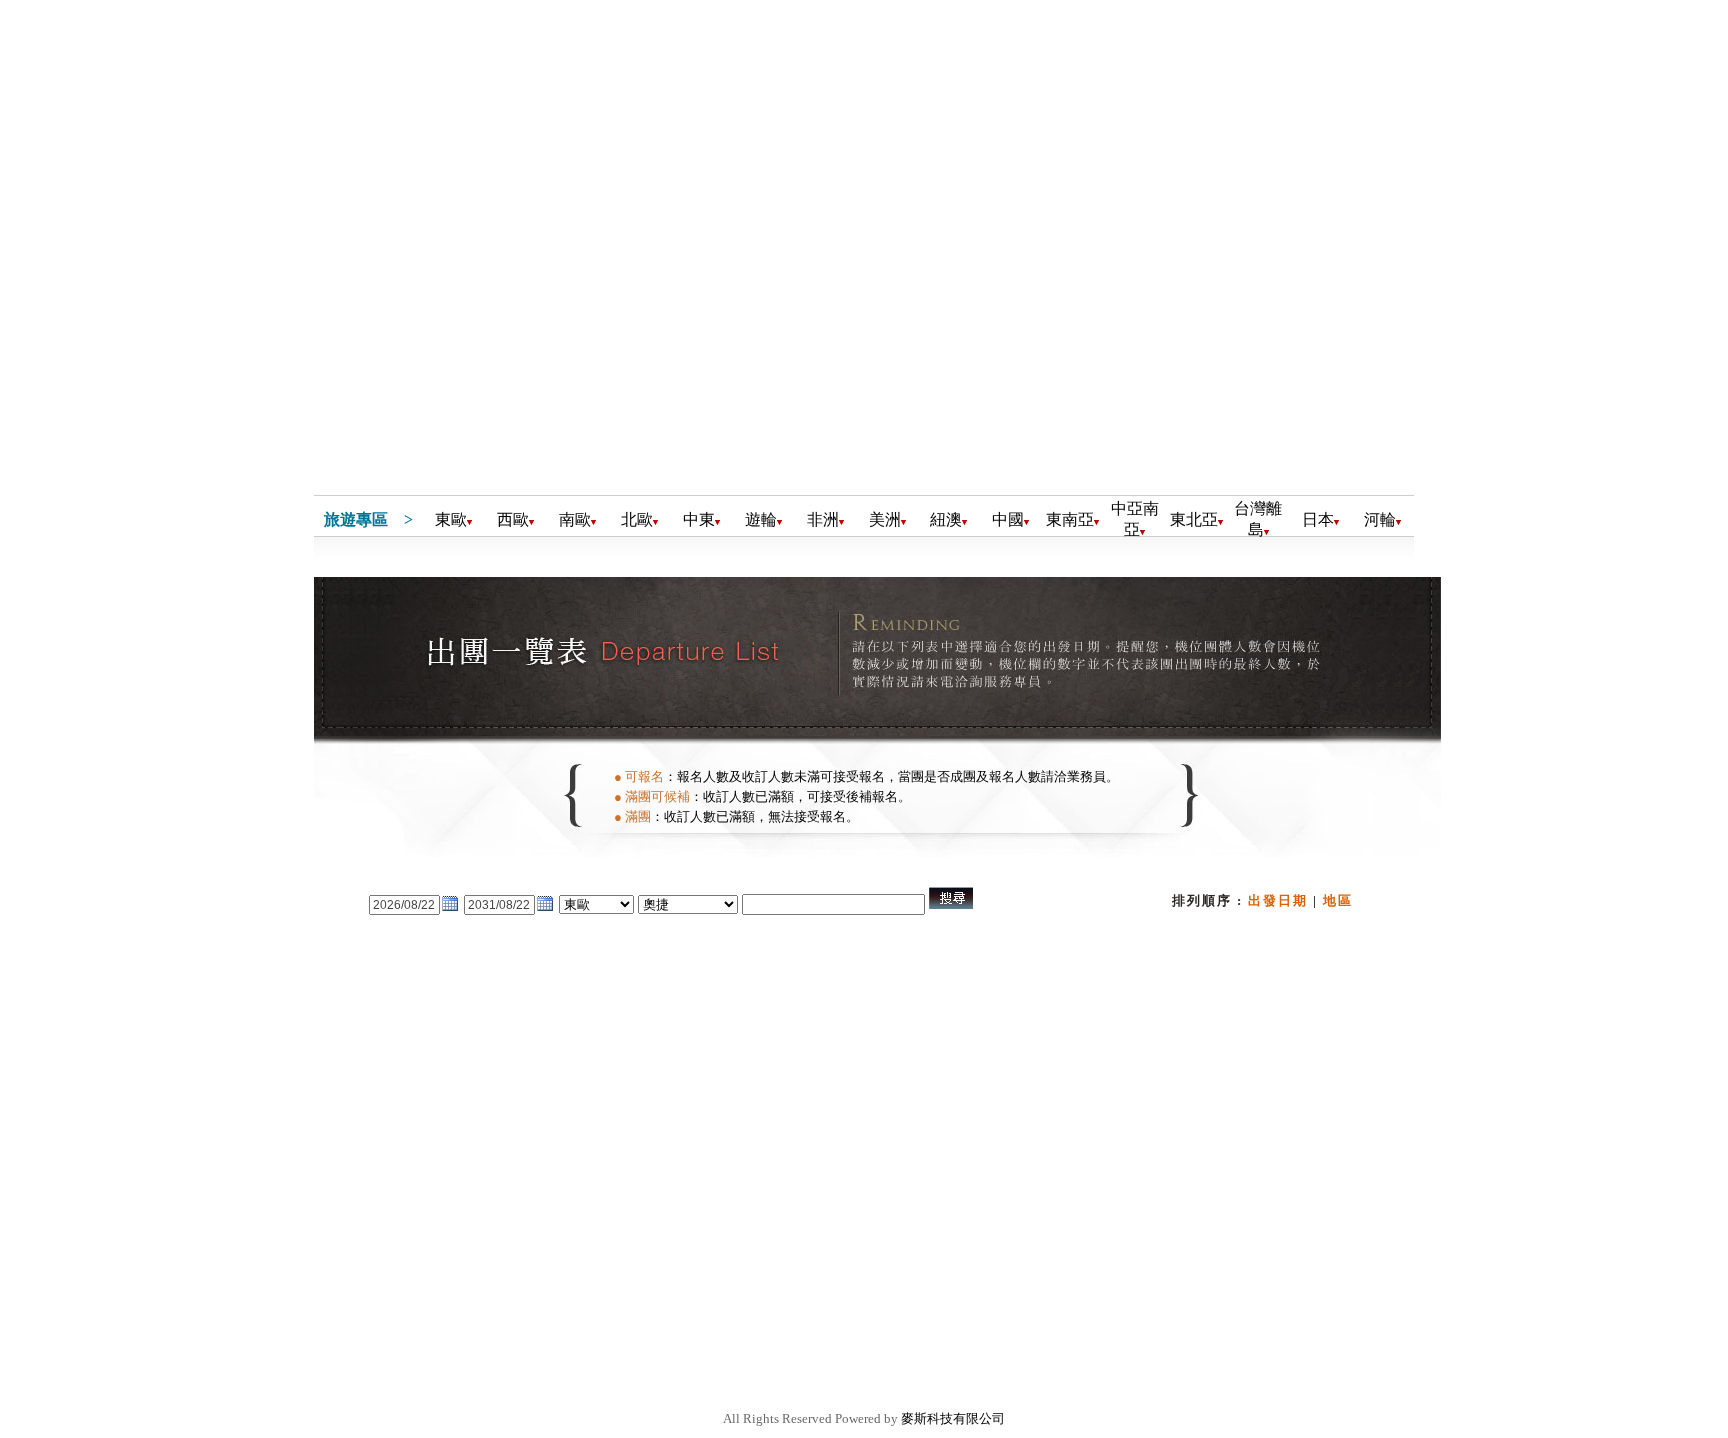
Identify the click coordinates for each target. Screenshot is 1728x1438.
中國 (1008, 519)
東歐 (451, 519)
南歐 (575, 519)
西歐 (513, 519)
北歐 (637, 519)
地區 (1338, 900)
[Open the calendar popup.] (450, 909)
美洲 (885, 519)
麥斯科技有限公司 (953, 1418)
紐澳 (946, 519)
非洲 (823, 519)
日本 (1318, 519)
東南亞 (1070, 519)
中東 (699, 519)
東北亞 (1194, 519)
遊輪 (761, 519)
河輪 (1380, 519)
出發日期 (1278, 900)
